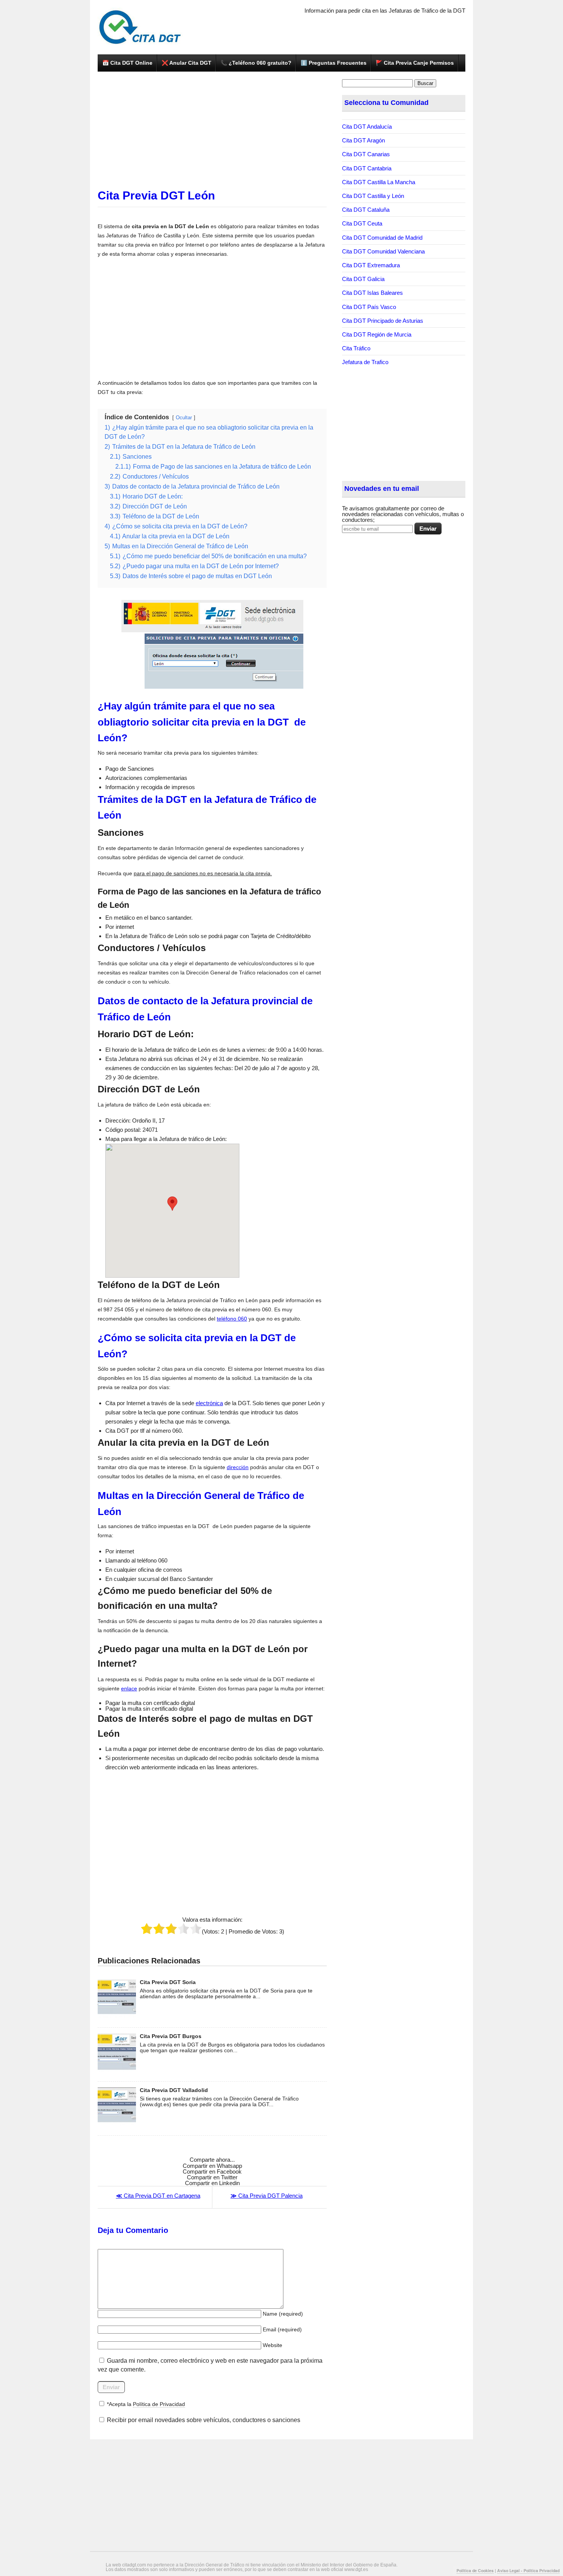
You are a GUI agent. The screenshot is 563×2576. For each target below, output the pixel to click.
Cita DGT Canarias (366, 154)
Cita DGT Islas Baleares (372, 293)
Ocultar (184, 418)
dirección (238, 1467)
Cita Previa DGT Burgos (171, 2036)
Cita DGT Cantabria (367, 168)
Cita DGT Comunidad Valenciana (383, 251)
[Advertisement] (212, 133)
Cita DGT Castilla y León (373, 196)
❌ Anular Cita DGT (187, 63)
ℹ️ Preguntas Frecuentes (334, 63)
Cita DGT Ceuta (362, 223)
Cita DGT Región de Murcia (377, 334)
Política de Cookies (475, 2570)
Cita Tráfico (356, 348)
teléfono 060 (232, 1319)
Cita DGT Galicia (363, 279)
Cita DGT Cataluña (366, 210)
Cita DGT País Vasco (369, 307)
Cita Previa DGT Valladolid (174, 2090)
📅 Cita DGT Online (127, 63)
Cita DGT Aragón (363, 140)
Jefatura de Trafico (365, 362)
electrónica (209, 1403)
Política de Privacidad (159, 2404)
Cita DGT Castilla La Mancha (379, 182)
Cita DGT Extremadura (371, 265)
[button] (172, 1204)
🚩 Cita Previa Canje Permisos (415, 63)
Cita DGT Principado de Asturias (383, 321)
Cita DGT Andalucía (367, 127)
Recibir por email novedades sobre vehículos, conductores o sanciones (203, 2420)
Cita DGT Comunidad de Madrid (382, 238)
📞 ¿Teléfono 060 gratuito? (256, 63)
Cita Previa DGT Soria (168, 1982)
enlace (129, 1688)
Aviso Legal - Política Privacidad (528, 2570)
